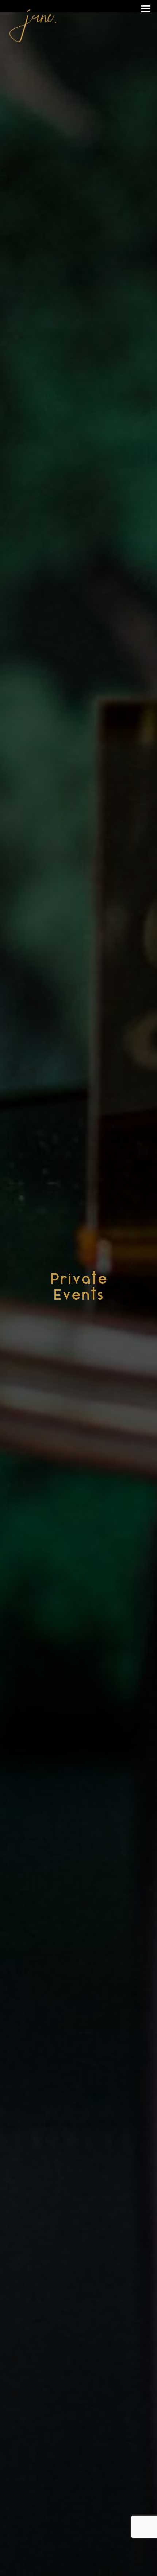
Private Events (79, 1288)
